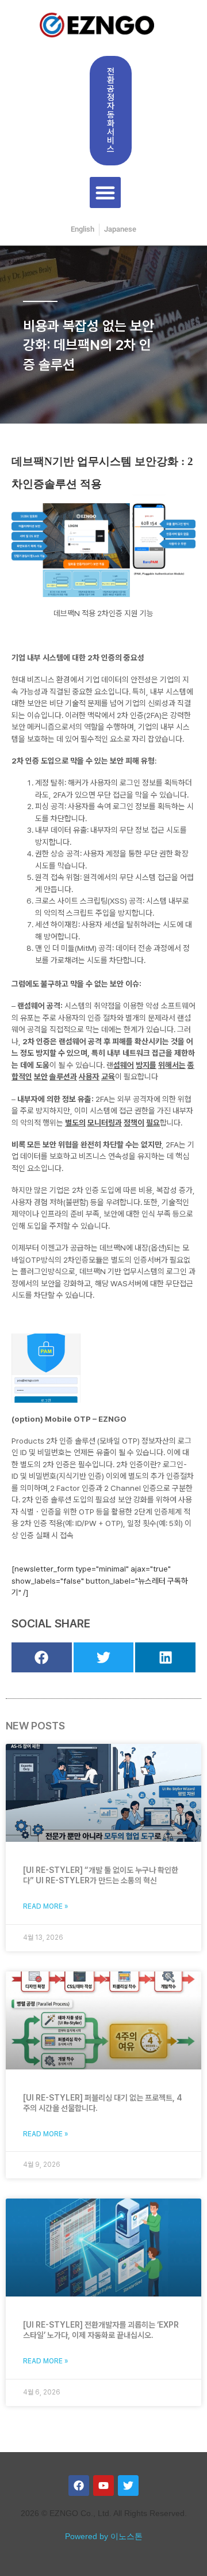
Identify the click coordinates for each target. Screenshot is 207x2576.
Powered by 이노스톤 (104, 2537)
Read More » (46, 1906)
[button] (105, 192)
